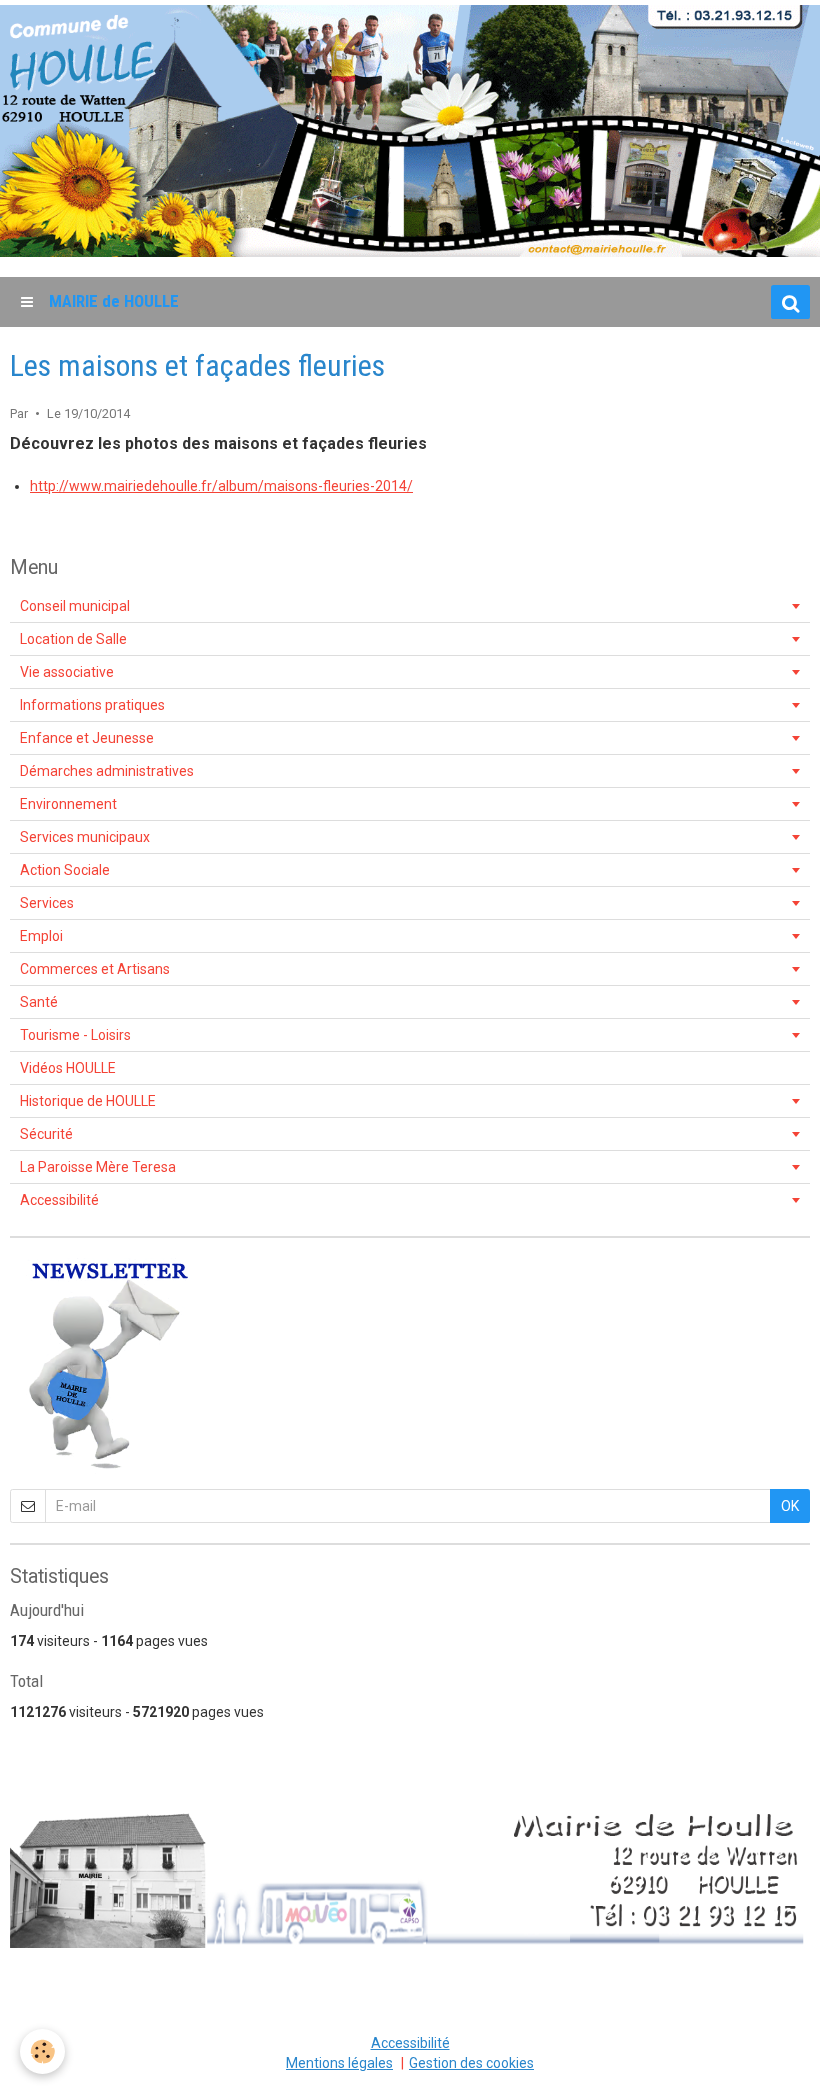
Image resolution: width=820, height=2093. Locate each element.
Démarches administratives (107, 771)
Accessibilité (59, 1200)
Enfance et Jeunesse (87, 738)
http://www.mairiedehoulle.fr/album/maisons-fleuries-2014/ (221, 486)
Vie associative (67, 672)
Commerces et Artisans (95, 969)
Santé (39, 1002)
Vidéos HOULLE (68, 1068)
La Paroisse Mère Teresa (98, 1167)
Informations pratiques (92, 705)
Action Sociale (65, 870)
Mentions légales (339, 2063)
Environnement (68, 804)
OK (790, 1506)
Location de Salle (73, 639)
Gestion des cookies (471, 2063)
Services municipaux (85, 837)
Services (47, 903)
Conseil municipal (75, 606)
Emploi (41, 936)
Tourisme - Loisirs (75, 1035)
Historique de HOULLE (88, 1101)
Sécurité (46, 1134)
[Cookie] (42, 2051)
